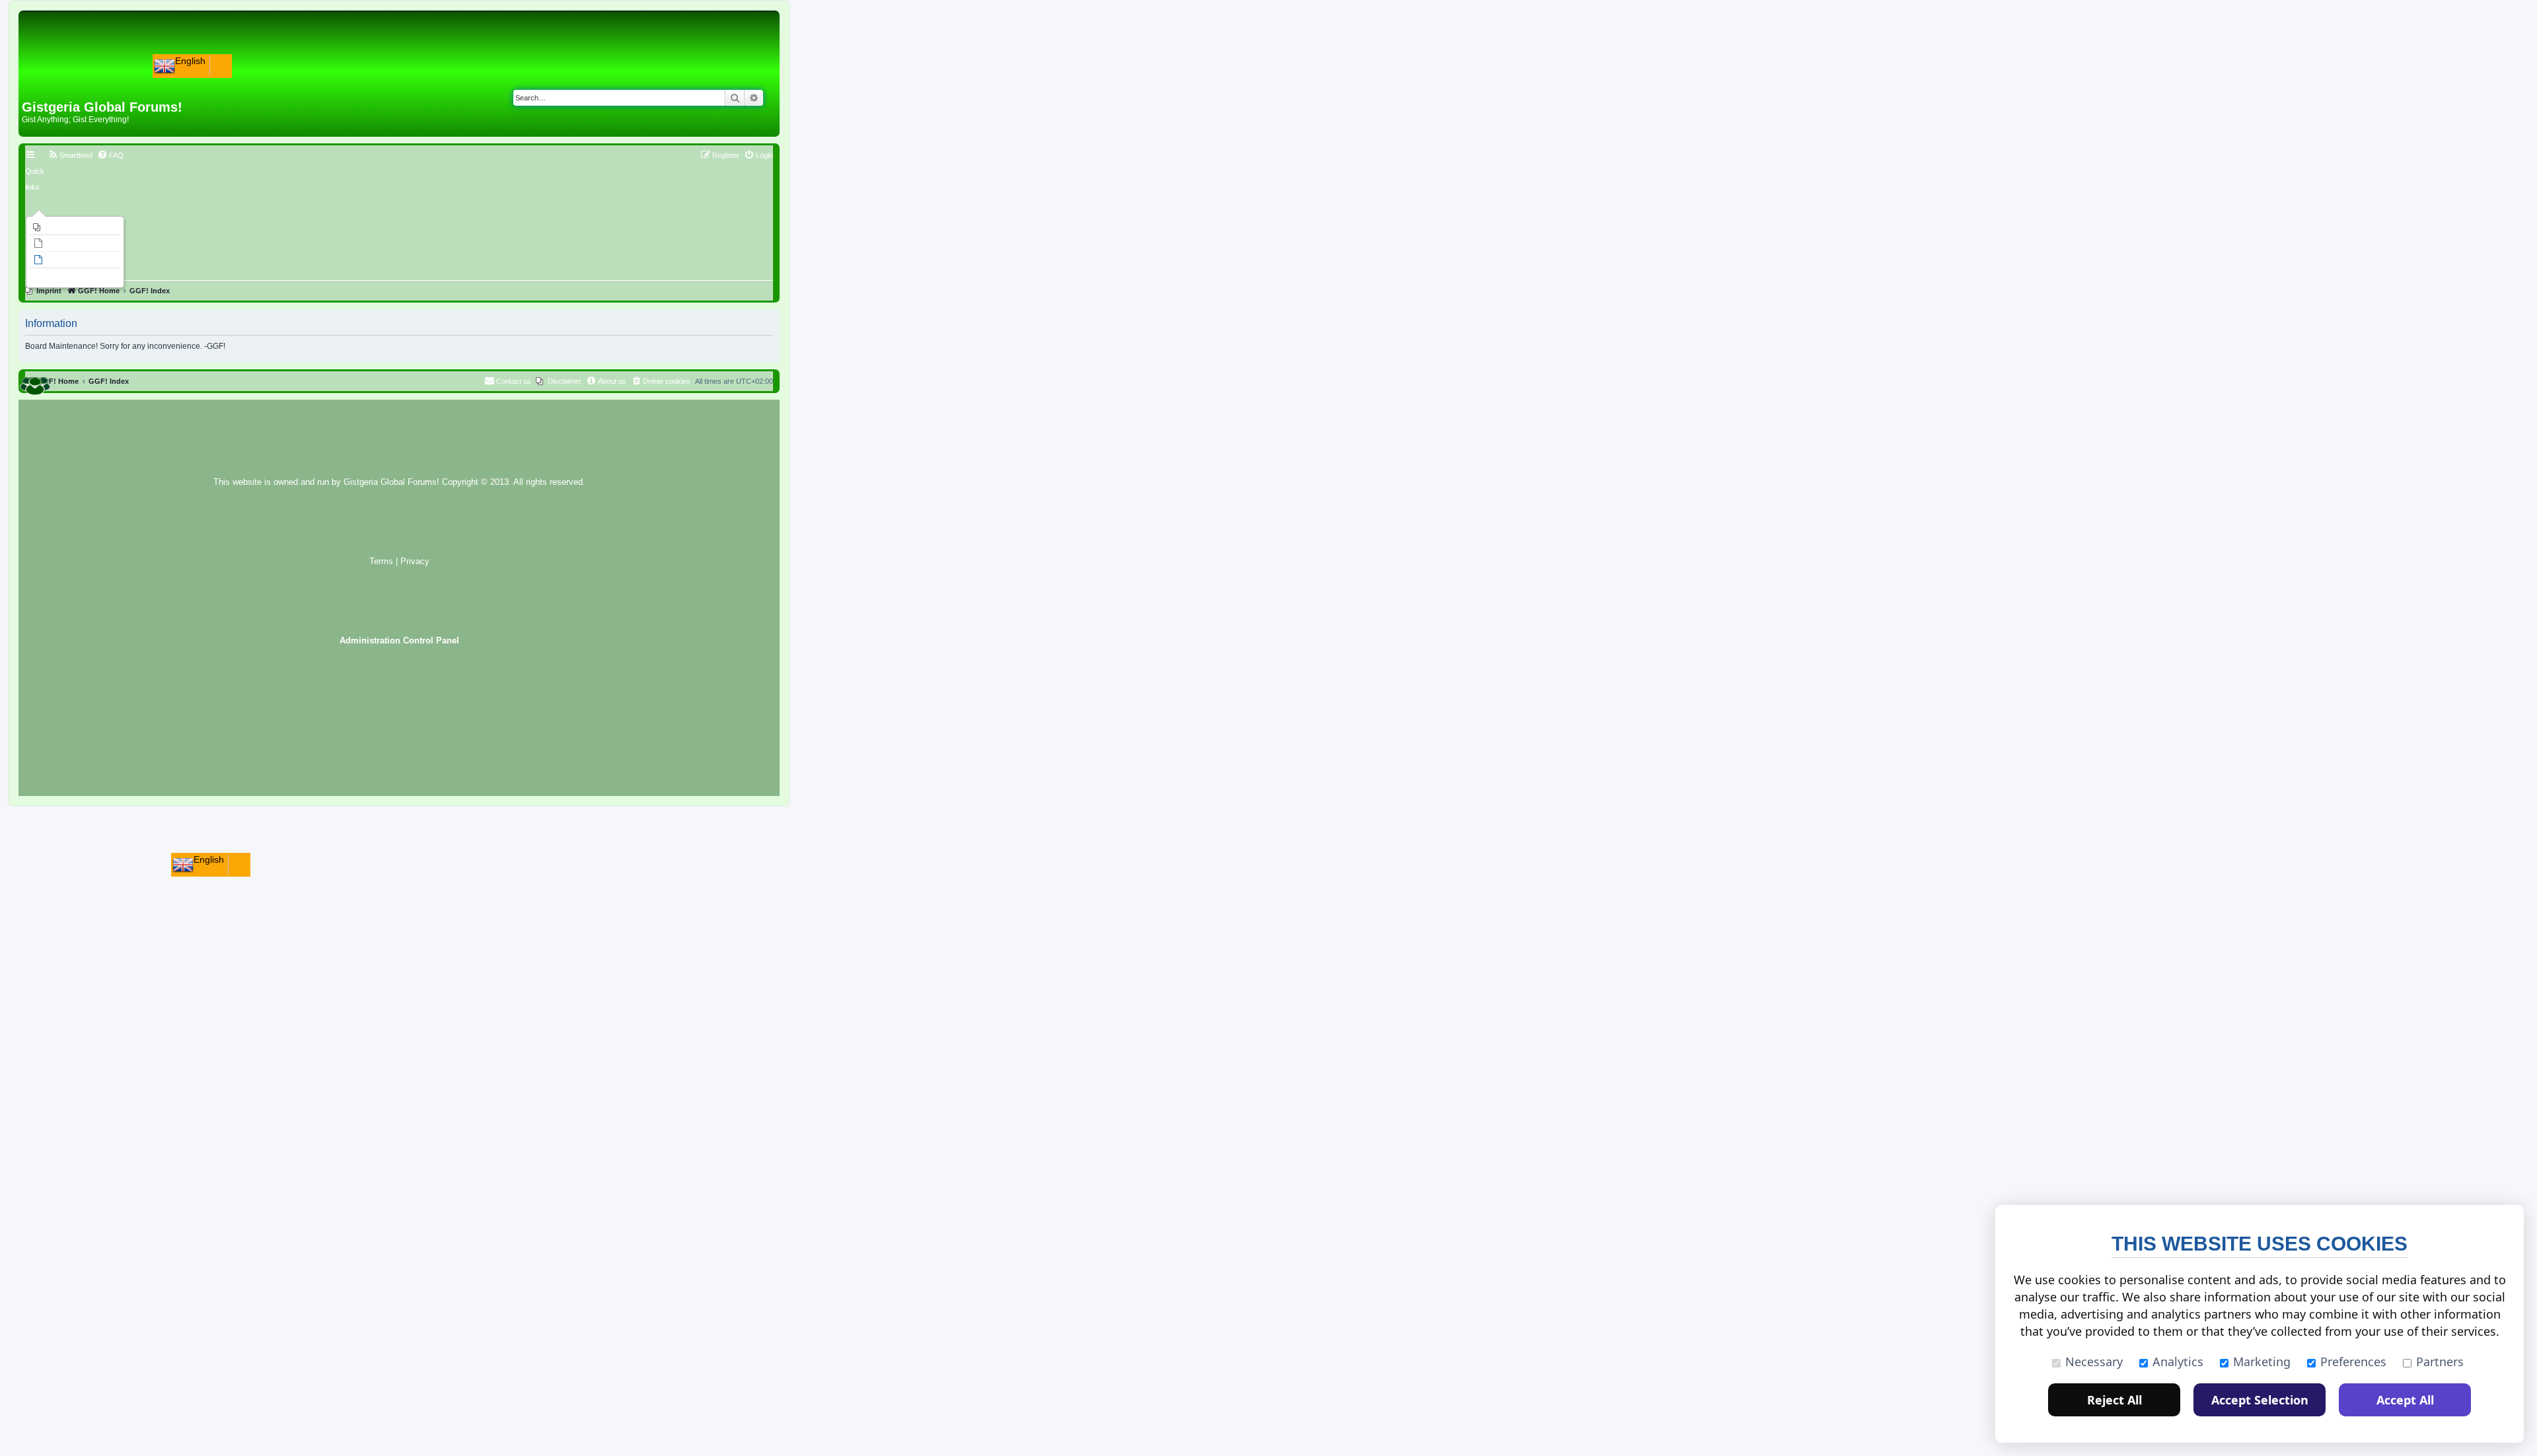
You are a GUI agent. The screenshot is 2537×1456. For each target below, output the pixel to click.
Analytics (2178, 1362)
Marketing (2262, 1362)
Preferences (2353, 1362)
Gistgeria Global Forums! (391, 482)
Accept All (2405, 1400)
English (190, 61)
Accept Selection (2260, 1400)
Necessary (2094, 1362)
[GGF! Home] (56, 78)
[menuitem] (75, 227)
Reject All (2114, 1400)
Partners (2440, 1362)
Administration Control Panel (399, 641)
